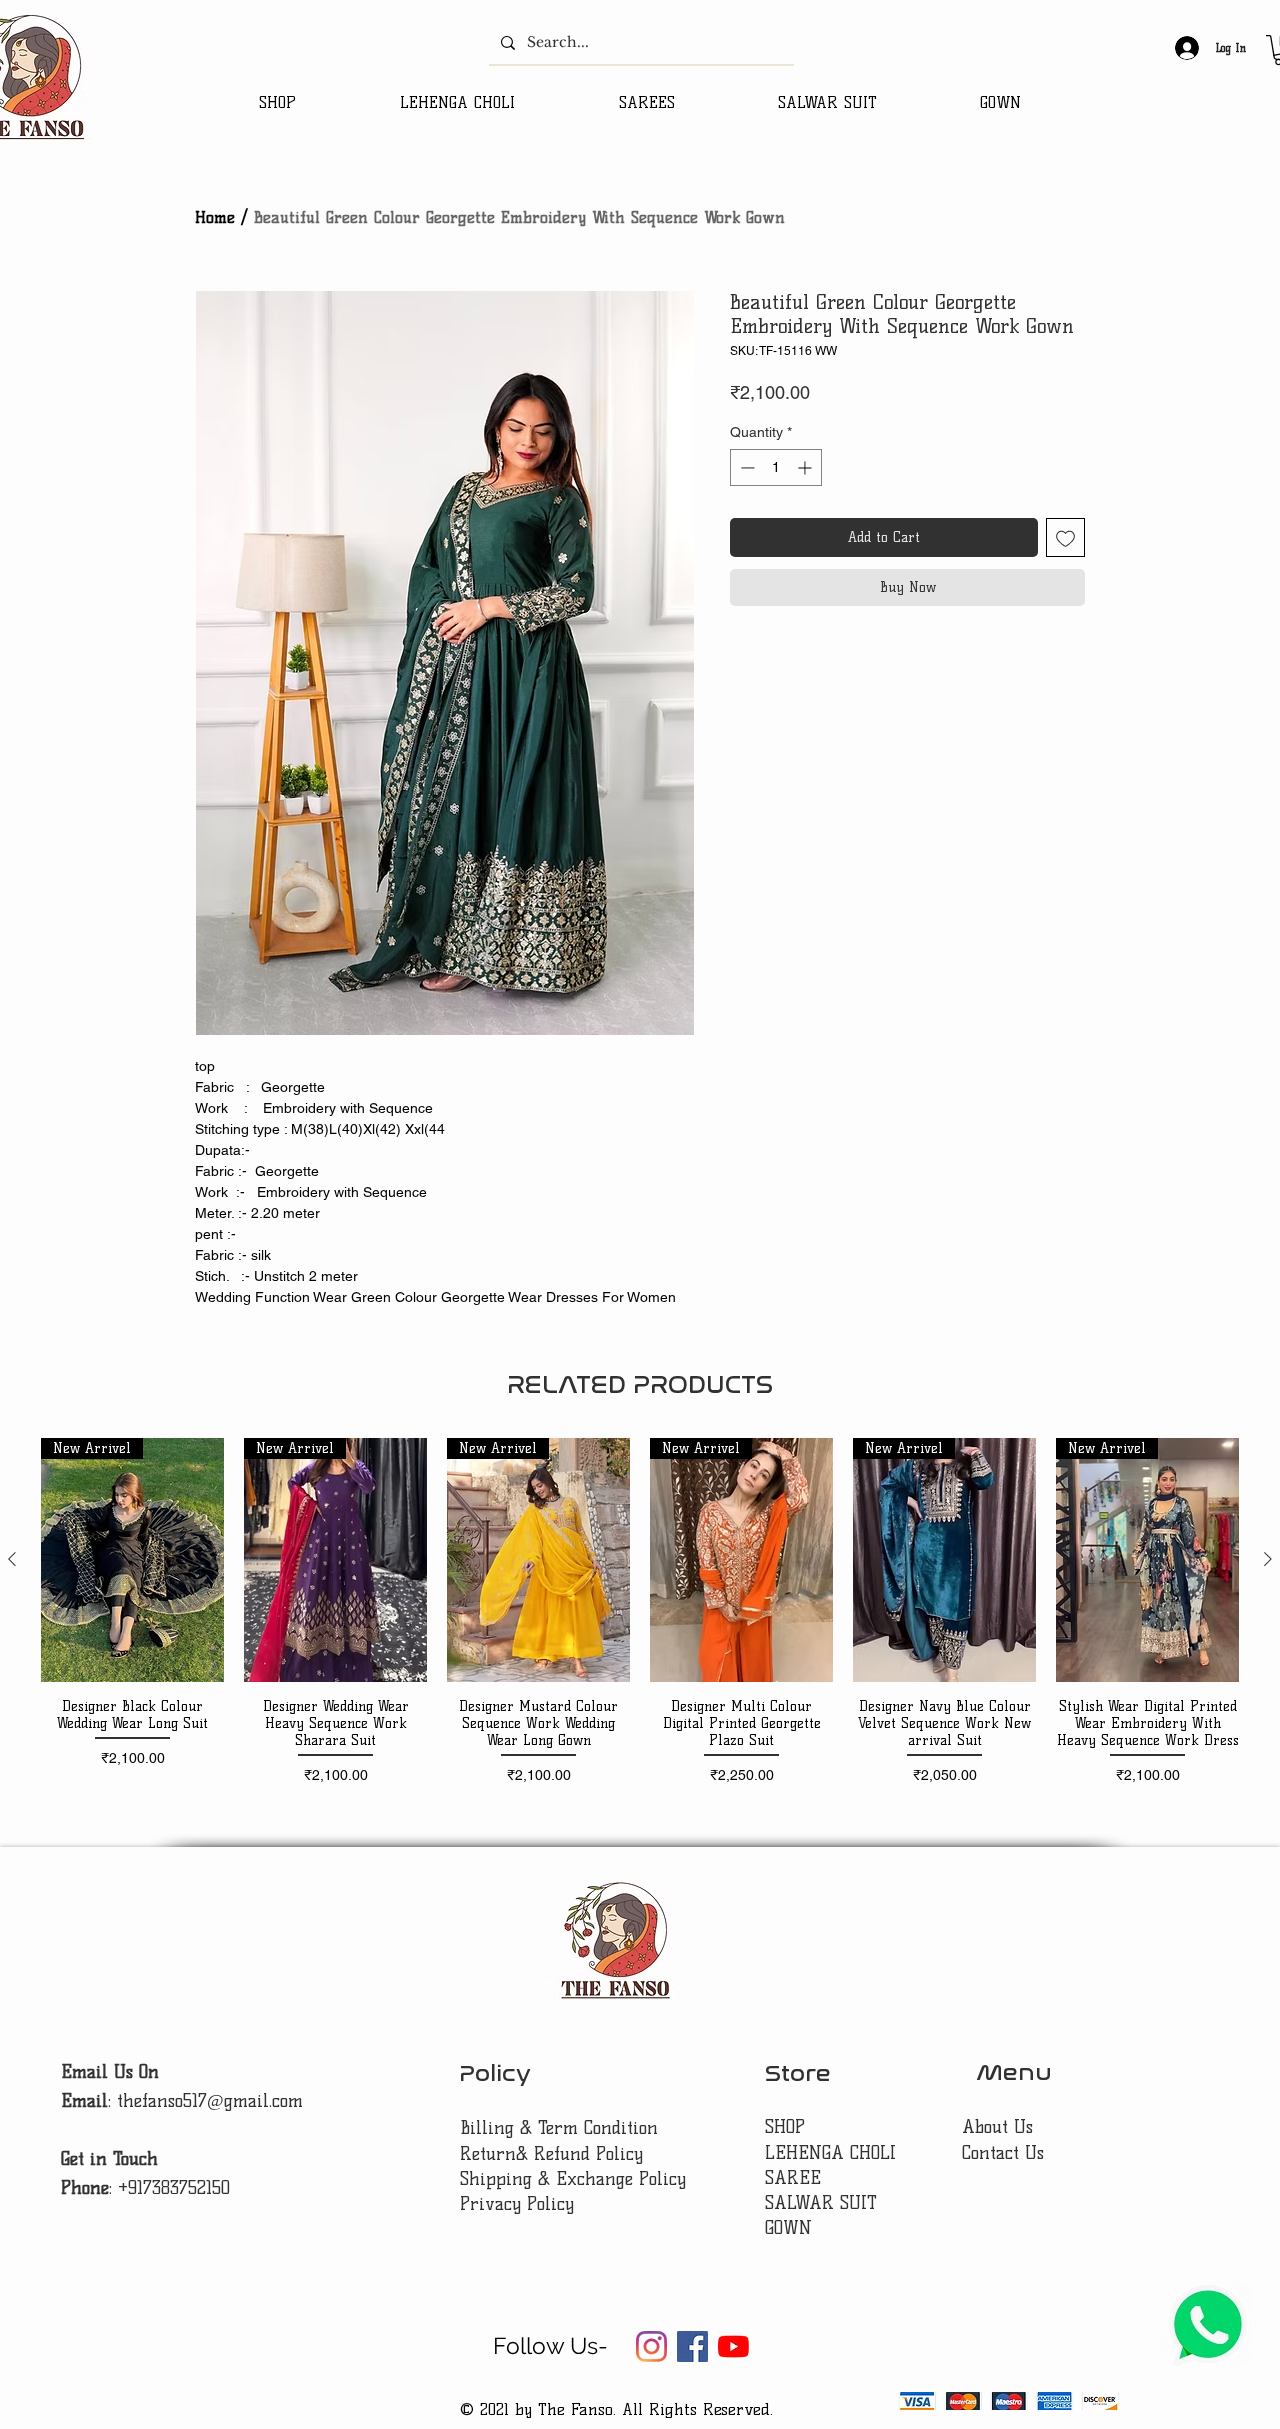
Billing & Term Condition (559, 2128)
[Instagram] (651, 2346)
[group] (640, 1620)
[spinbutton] (776, 467)
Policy (495, 2073)
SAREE (793, 2178)
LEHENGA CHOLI (833, 2153)
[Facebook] (692, 2346)
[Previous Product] (12, 1559)
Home (215, 217)
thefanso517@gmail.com (210, 2101)
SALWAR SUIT (821, 2203)
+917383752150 (174, 2188)
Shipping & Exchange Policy (573, 2179)
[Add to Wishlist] (1065, 537)
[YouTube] (733, 2346)
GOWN (788, 2228)
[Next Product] (1268, 1559)
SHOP (785, 2127)
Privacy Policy (517, 2204)
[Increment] (806, 467)
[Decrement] (745, 467)
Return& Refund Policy (551, 2154)
